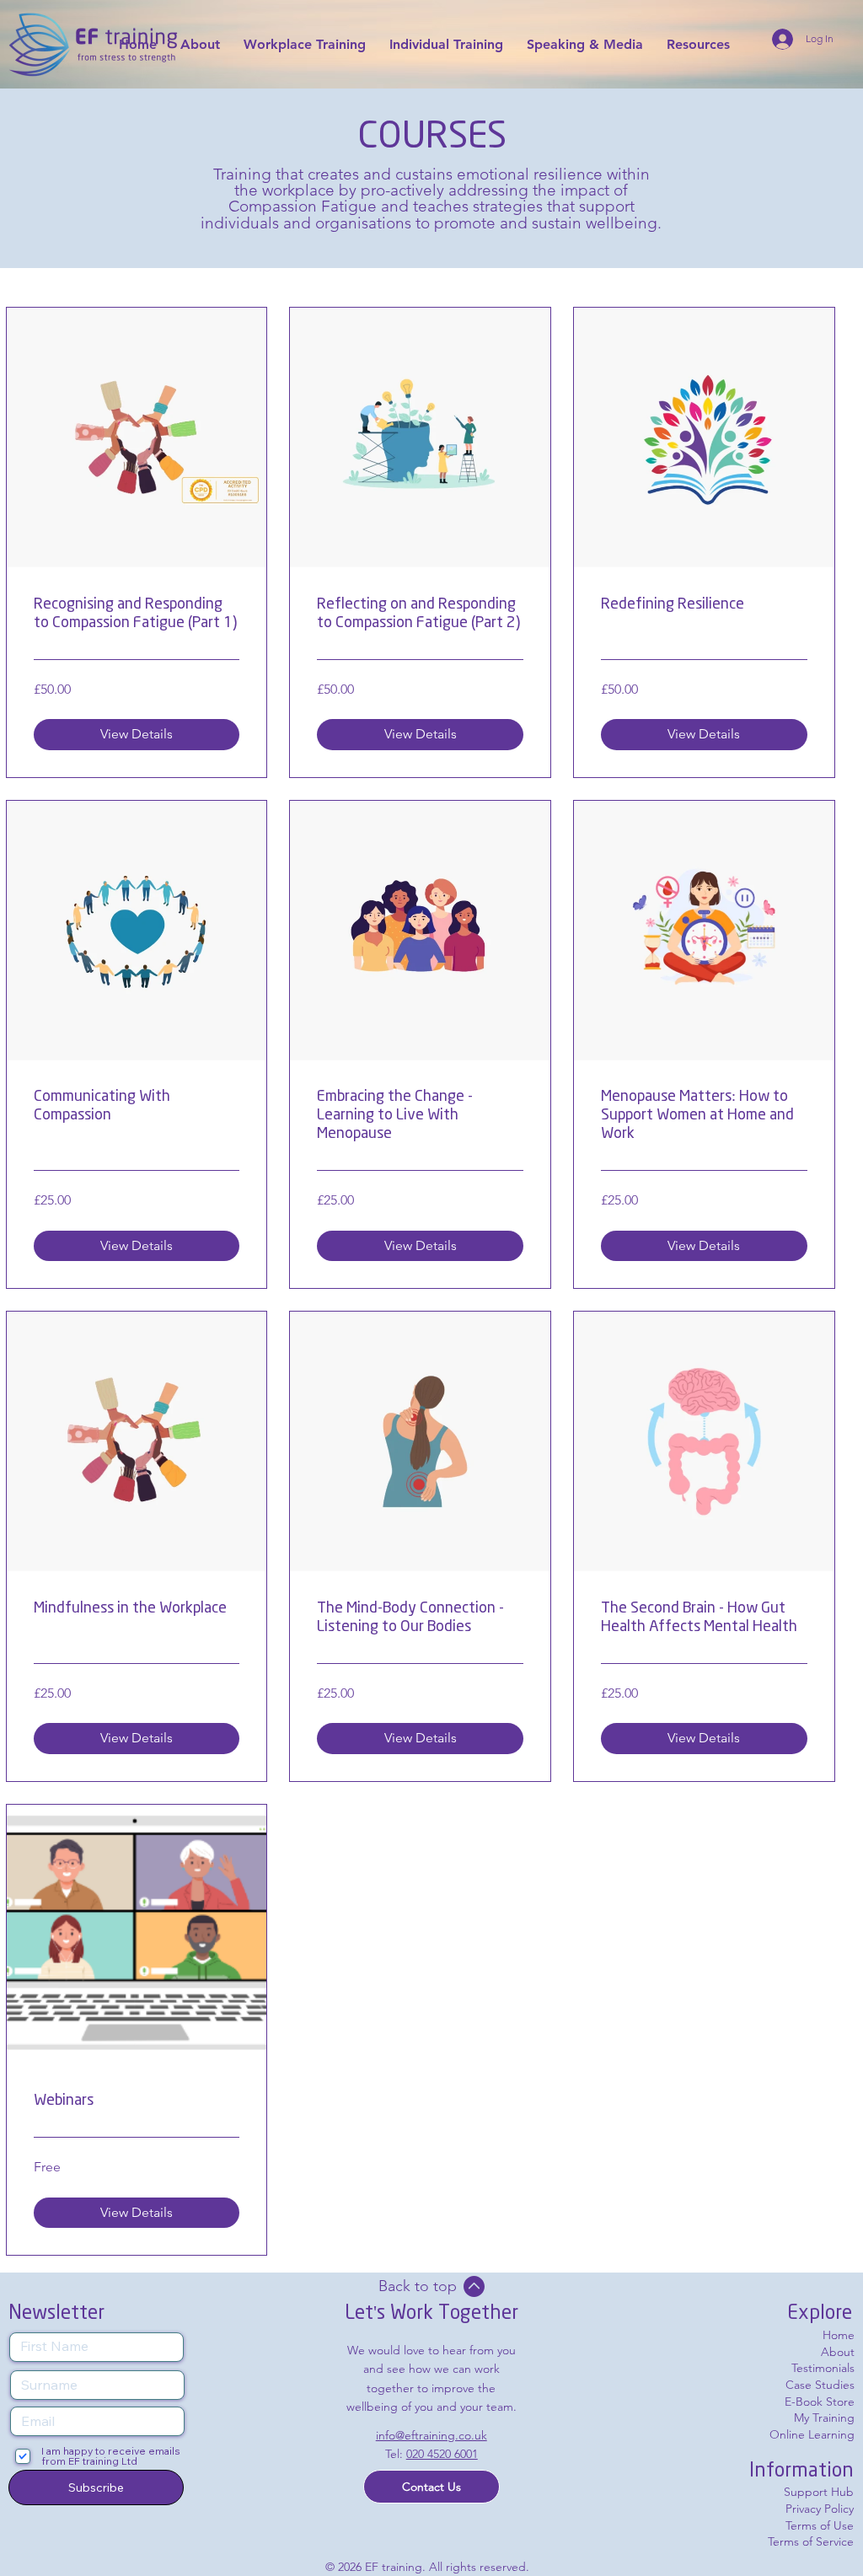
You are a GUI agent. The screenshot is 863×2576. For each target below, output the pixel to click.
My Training (824, 2418)
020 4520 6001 (442, 2454)
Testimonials (823, 2368)
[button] (431, 2487)
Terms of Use (820, 2525)
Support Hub (819, 2492)
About (838, 2352)
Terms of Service (811, 2541)
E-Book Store (820, 2402)
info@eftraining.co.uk (431, 2435)
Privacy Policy (820, 2509)
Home (839, 2335)
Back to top (418, 2286)
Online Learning (812, 2434)
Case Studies (820, 2385)
